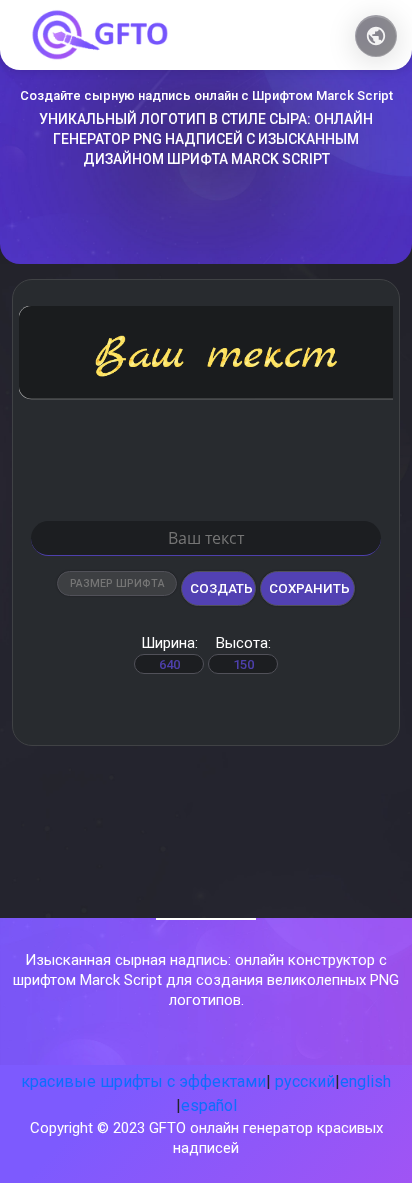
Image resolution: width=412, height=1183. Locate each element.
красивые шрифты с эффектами (143, 1081)
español (209, 1105)
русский (305, 1081)
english (365, 1081)
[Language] (376, 36)
